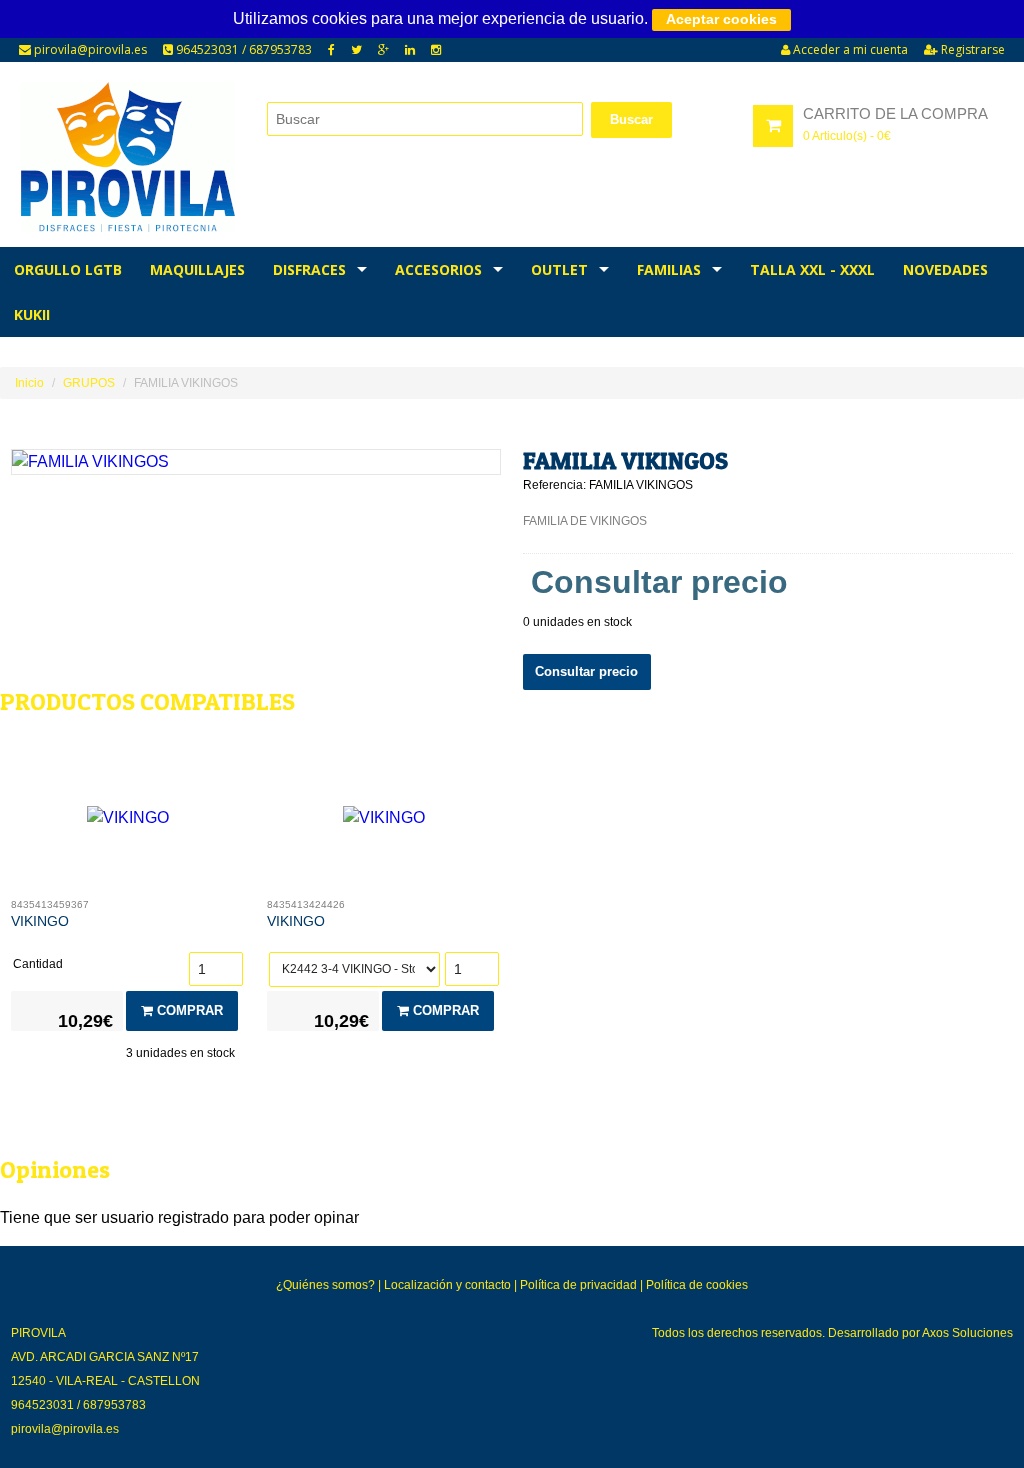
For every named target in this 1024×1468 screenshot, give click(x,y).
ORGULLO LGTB (68, 269)
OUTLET (559, 269)
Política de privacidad (578, 1285)
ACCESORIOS (438, 269)
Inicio (29, 383)
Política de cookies (697, 1285)
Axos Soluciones (967, 1333)
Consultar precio (586, 671)
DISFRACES (309, 269)
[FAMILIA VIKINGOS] (256, 462)
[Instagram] (436, 50)
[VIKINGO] (128, 823)
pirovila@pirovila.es (89, 49)
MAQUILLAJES (197, 269)
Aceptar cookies (721, 19)
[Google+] (383, 50)
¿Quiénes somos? (325, 1285)
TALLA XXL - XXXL (812, 269)
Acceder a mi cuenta (849, 49)
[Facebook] (331, 50)
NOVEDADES (945, 269)
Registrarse (971, 49)
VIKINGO (40, 921)
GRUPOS (89, 383)
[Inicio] (128, 157)
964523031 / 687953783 (242, 49)
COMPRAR (188, 1010)
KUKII (32, 314)
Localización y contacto (447, 1285)
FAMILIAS (669, 269)
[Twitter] (356, 50)
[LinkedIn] (410, 50)
